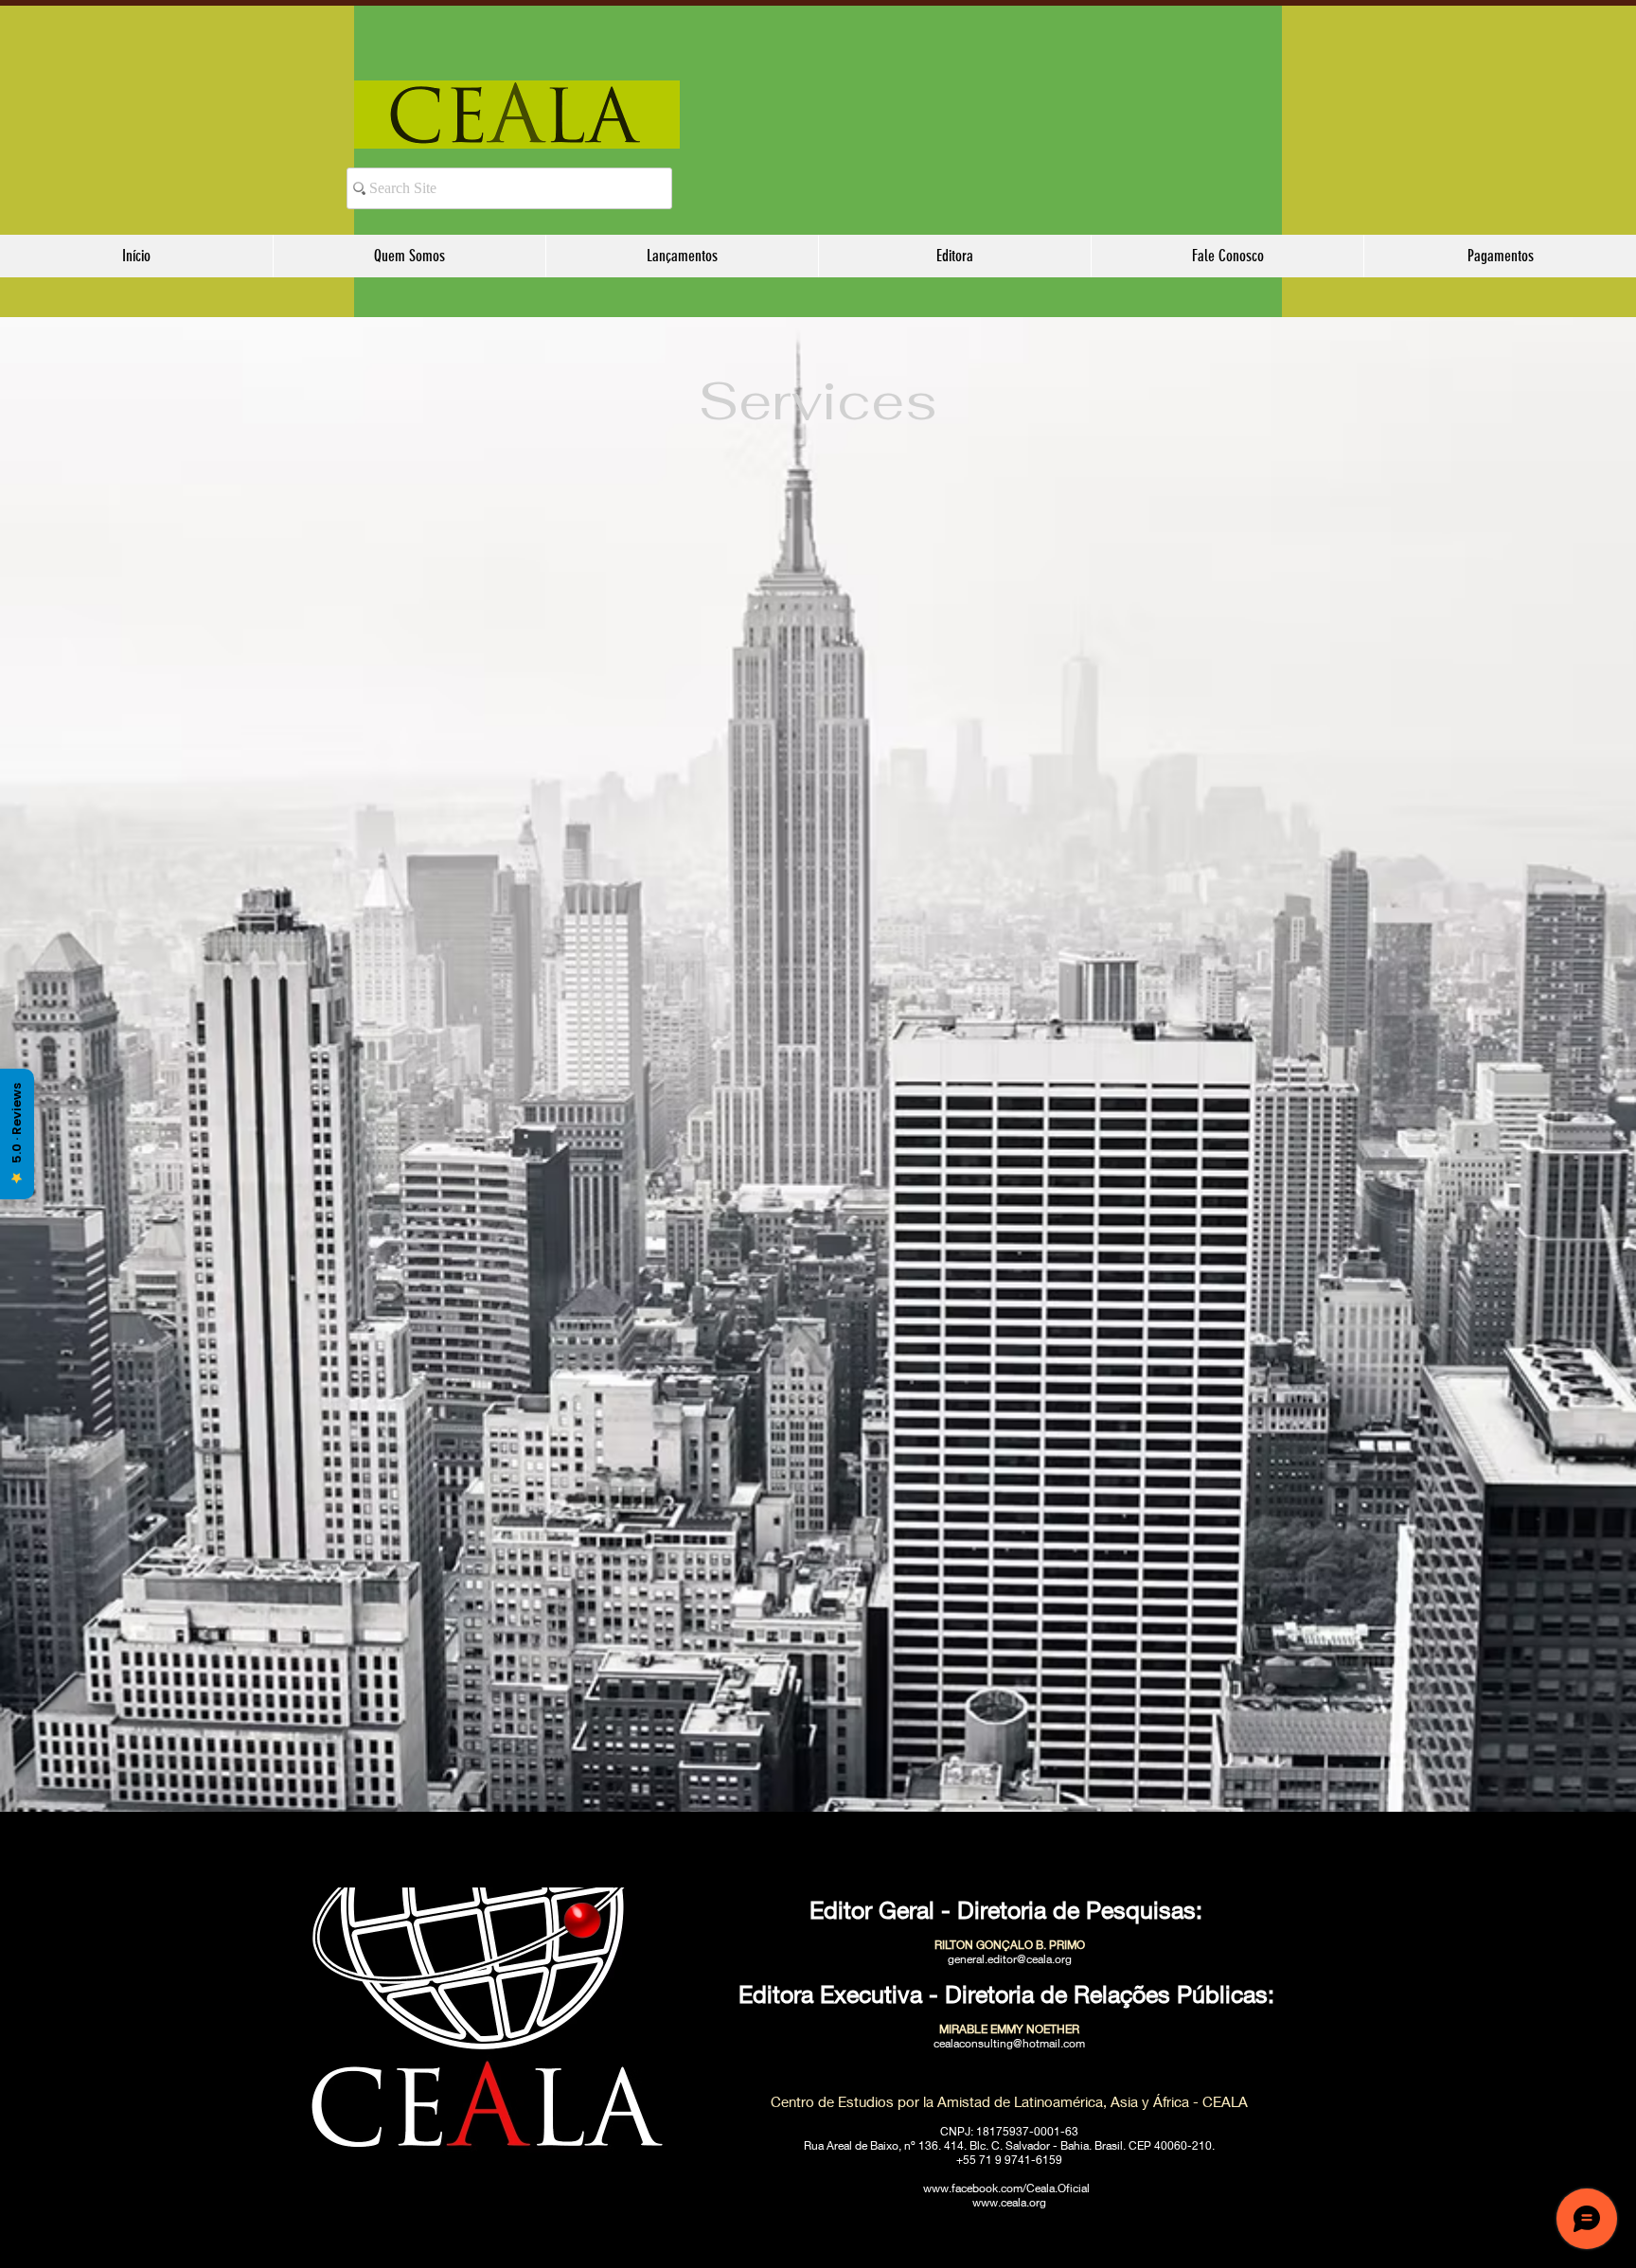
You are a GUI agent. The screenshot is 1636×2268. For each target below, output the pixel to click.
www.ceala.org (1009, 2202)
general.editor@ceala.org (1010, 1959)
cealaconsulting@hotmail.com (1009, 2043)
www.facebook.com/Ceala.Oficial (1006, 2188)
